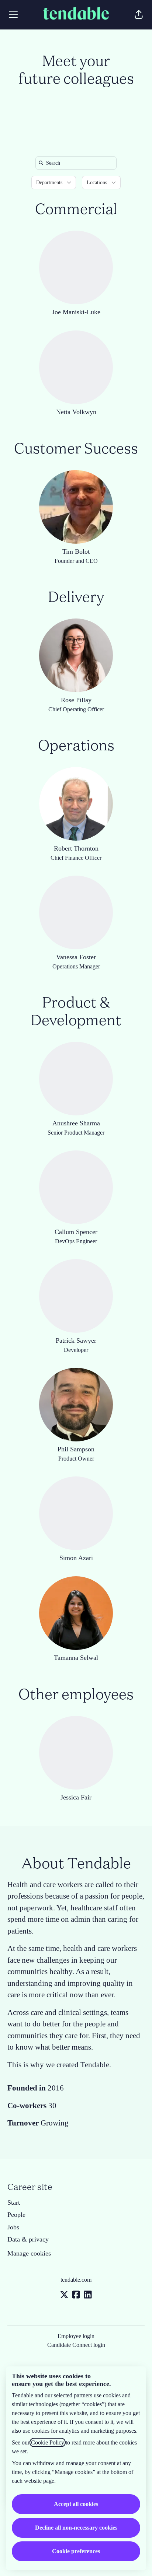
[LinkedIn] (88, 2295)
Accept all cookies (76, 2504)
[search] (77, 163)
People (16, 2215)
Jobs (13, 2227)
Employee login (76, 2336)
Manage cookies (29, 2253)
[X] (64, 2295)
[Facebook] (76, 2295)
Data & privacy (28, 2239)
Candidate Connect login (76, 2345)
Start (14, 2202)
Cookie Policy (48, 2442)
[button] (139, 15)
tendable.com (76, 2280)
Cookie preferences (76, 2551)
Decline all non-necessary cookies (76, 2528)
